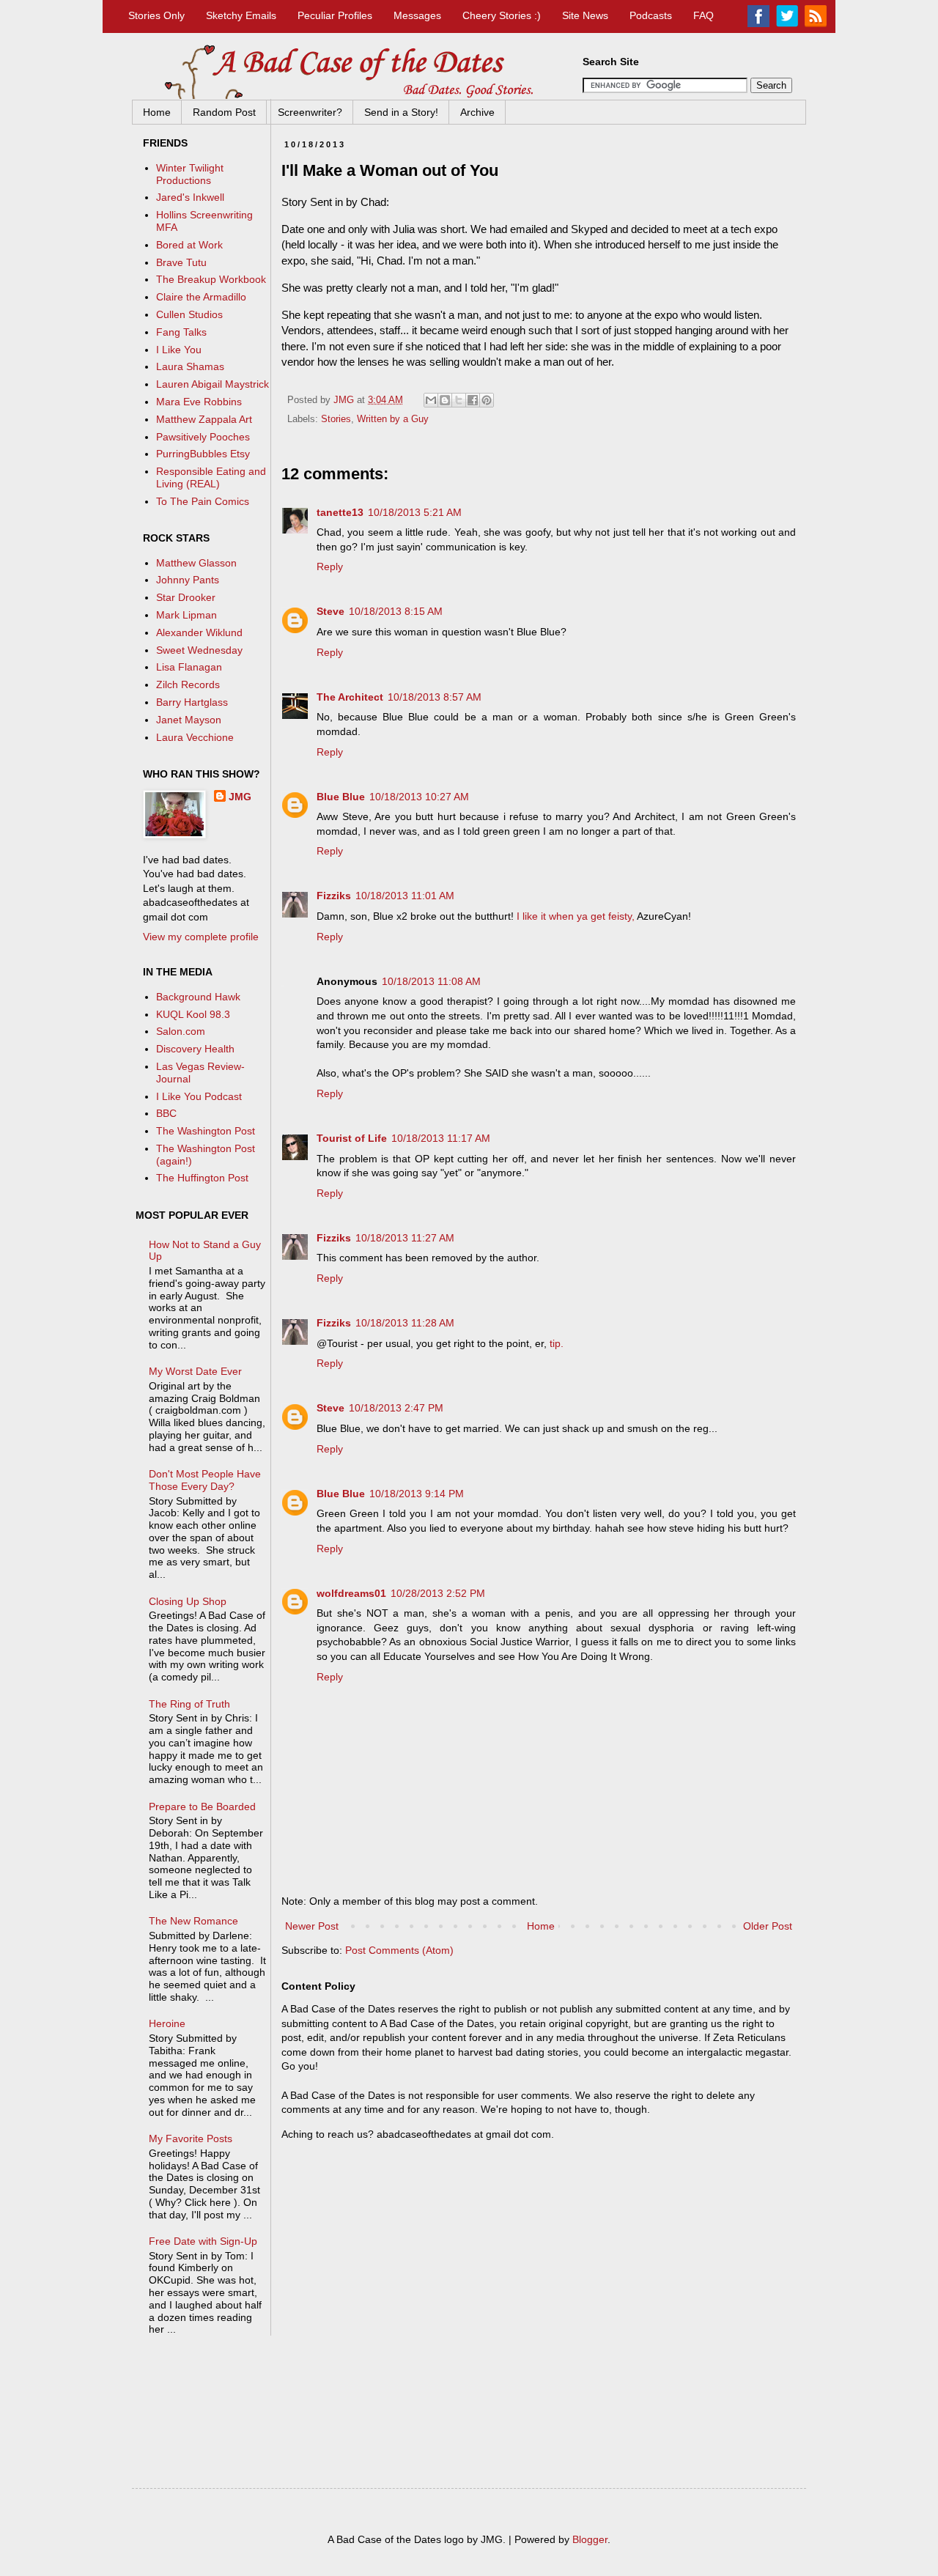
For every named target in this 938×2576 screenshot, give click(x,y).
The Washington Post (206, 1131)
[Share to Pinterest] (487, 400)
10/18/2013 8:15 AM (396, 611)
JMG (240, 797)
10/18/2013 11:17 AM (441, 1138)
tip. (557, 1343)
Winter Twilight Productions (190, 174)
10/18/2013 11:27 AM (405, 1238)
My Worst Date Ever (195, 1371)
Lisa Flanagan (189, 667)
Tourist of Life (352, 1138)
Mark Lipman (187, 615)
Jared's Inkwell (190, 197)
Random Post (224, 112)
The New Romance (193, 1921)
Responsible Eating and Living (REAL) (211, 477)
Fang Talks (181, 332)
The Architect (350, 697)
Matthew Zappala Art (204, 419)
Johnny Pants (188, 580)
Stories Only (156, 15)
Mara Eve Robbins (199, 402)
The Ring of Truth (189, 1704)
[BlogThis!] (445, 400)
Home (157, 112)
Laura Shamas (190, 366)
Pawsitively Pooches (203, 437)
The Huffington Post (202, 1178)
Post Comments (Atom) (399, 1950)
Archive (477, 112)
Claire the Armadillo (201, 297)
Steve (330, 611)
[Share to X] (459, 400)
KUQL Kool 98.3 (193, 1014)
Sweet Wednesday (199, 650)
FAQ (703, 15)
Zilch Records (188, 684)
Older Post (768, 1926)
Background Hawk (198, 997)
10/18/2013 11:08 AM (431, 981)
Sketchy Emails (241, 15)
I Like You (179, 350)
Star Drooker (186, 597)
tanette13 (340, 512)
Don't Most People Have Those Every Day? (205, 1480)
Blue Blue (341, 797)
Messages (417, 15)
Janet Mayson (189, 720)
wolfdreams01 (351, 1593)
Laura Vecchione (195, 737)
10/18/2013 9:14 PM (417, 1494)
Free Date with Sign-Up (203, 2241)
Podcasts (651, 15)
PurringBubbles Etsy (203, 454)
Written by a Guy (393, 419)
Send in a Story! (401, 112)
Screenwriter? (310, 112)
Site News (585, 15)
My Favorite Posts (191, 2138)
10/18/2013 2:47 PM (396, 1408)
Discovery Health (195, 1049)
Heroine (167, 2023)
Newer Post (312, 1926)
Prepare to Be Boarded (202, 1806)
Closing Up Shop (188, 1601)
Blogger (590, 2539)
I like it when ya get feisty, (576, 916)
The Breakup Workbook (211, 279)
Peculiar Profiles (335, 15)
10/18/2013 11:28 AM (405, 1323)
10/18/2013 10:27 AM (419, 797)
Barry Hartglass (192, 702)
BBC (166, 1113)
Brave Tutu (181, 262)
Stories (336, 419)
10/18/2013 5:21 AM (415, 512)
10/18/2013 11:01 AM (405, 896)
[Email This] (431, 400)
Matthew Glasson (196, 563)
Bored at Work (189, 245)
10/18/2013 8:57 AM (435, 697)
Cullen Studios (189, 314)
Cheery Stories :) (502, 15)
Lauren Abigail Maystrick (213, 384)
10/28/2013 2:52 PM (438, 1593)
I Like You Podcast (199, 1096)
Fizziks (334, 896)
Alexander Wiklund (199, 632)
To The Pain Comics (203, 501)
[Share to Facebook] (473, 400)
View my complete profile (201, 937)
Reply (330, 567)
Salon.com (181, 1031)
